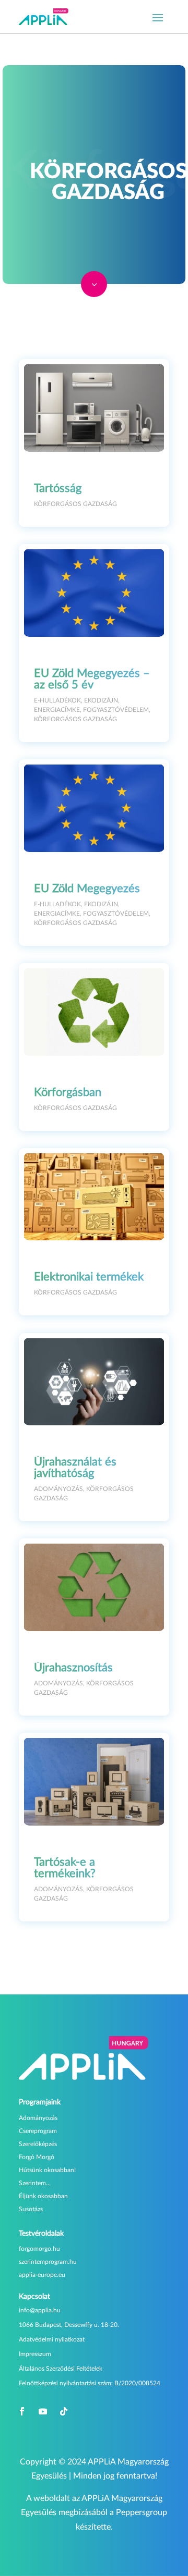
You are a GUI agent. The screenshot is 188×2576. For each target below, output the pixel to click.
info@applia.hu (40, 2310)
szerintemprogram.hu (48, 2262)
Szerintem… (35, 2183)
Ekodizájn (101, 700)
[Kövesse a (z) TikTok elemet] (64, 2411)
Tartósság (58, 488)
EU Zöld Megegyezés (87, 889)
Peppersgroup (142, 2512)
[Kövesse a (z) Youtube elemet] (43, 2411)
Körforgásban (68, 1092)
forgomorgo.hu (39, 2249)
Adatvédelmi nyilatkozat (52, 2339)
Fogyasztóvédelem (116, 710)
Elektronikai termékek (89, 1277)
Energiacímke (57, 710)
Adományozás (58, 1489)
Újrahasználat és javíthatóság (75, 1468)
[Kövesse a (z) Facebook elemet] (22, 2411)
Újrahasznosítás (73, 1668)
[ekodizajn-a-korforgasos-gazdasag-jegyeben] (94, 294)
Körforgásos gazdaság (75, 504)
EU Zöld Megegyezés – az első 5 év (92, 679)
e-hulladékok (57, 700)
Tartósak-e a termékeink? (65, 1868)
